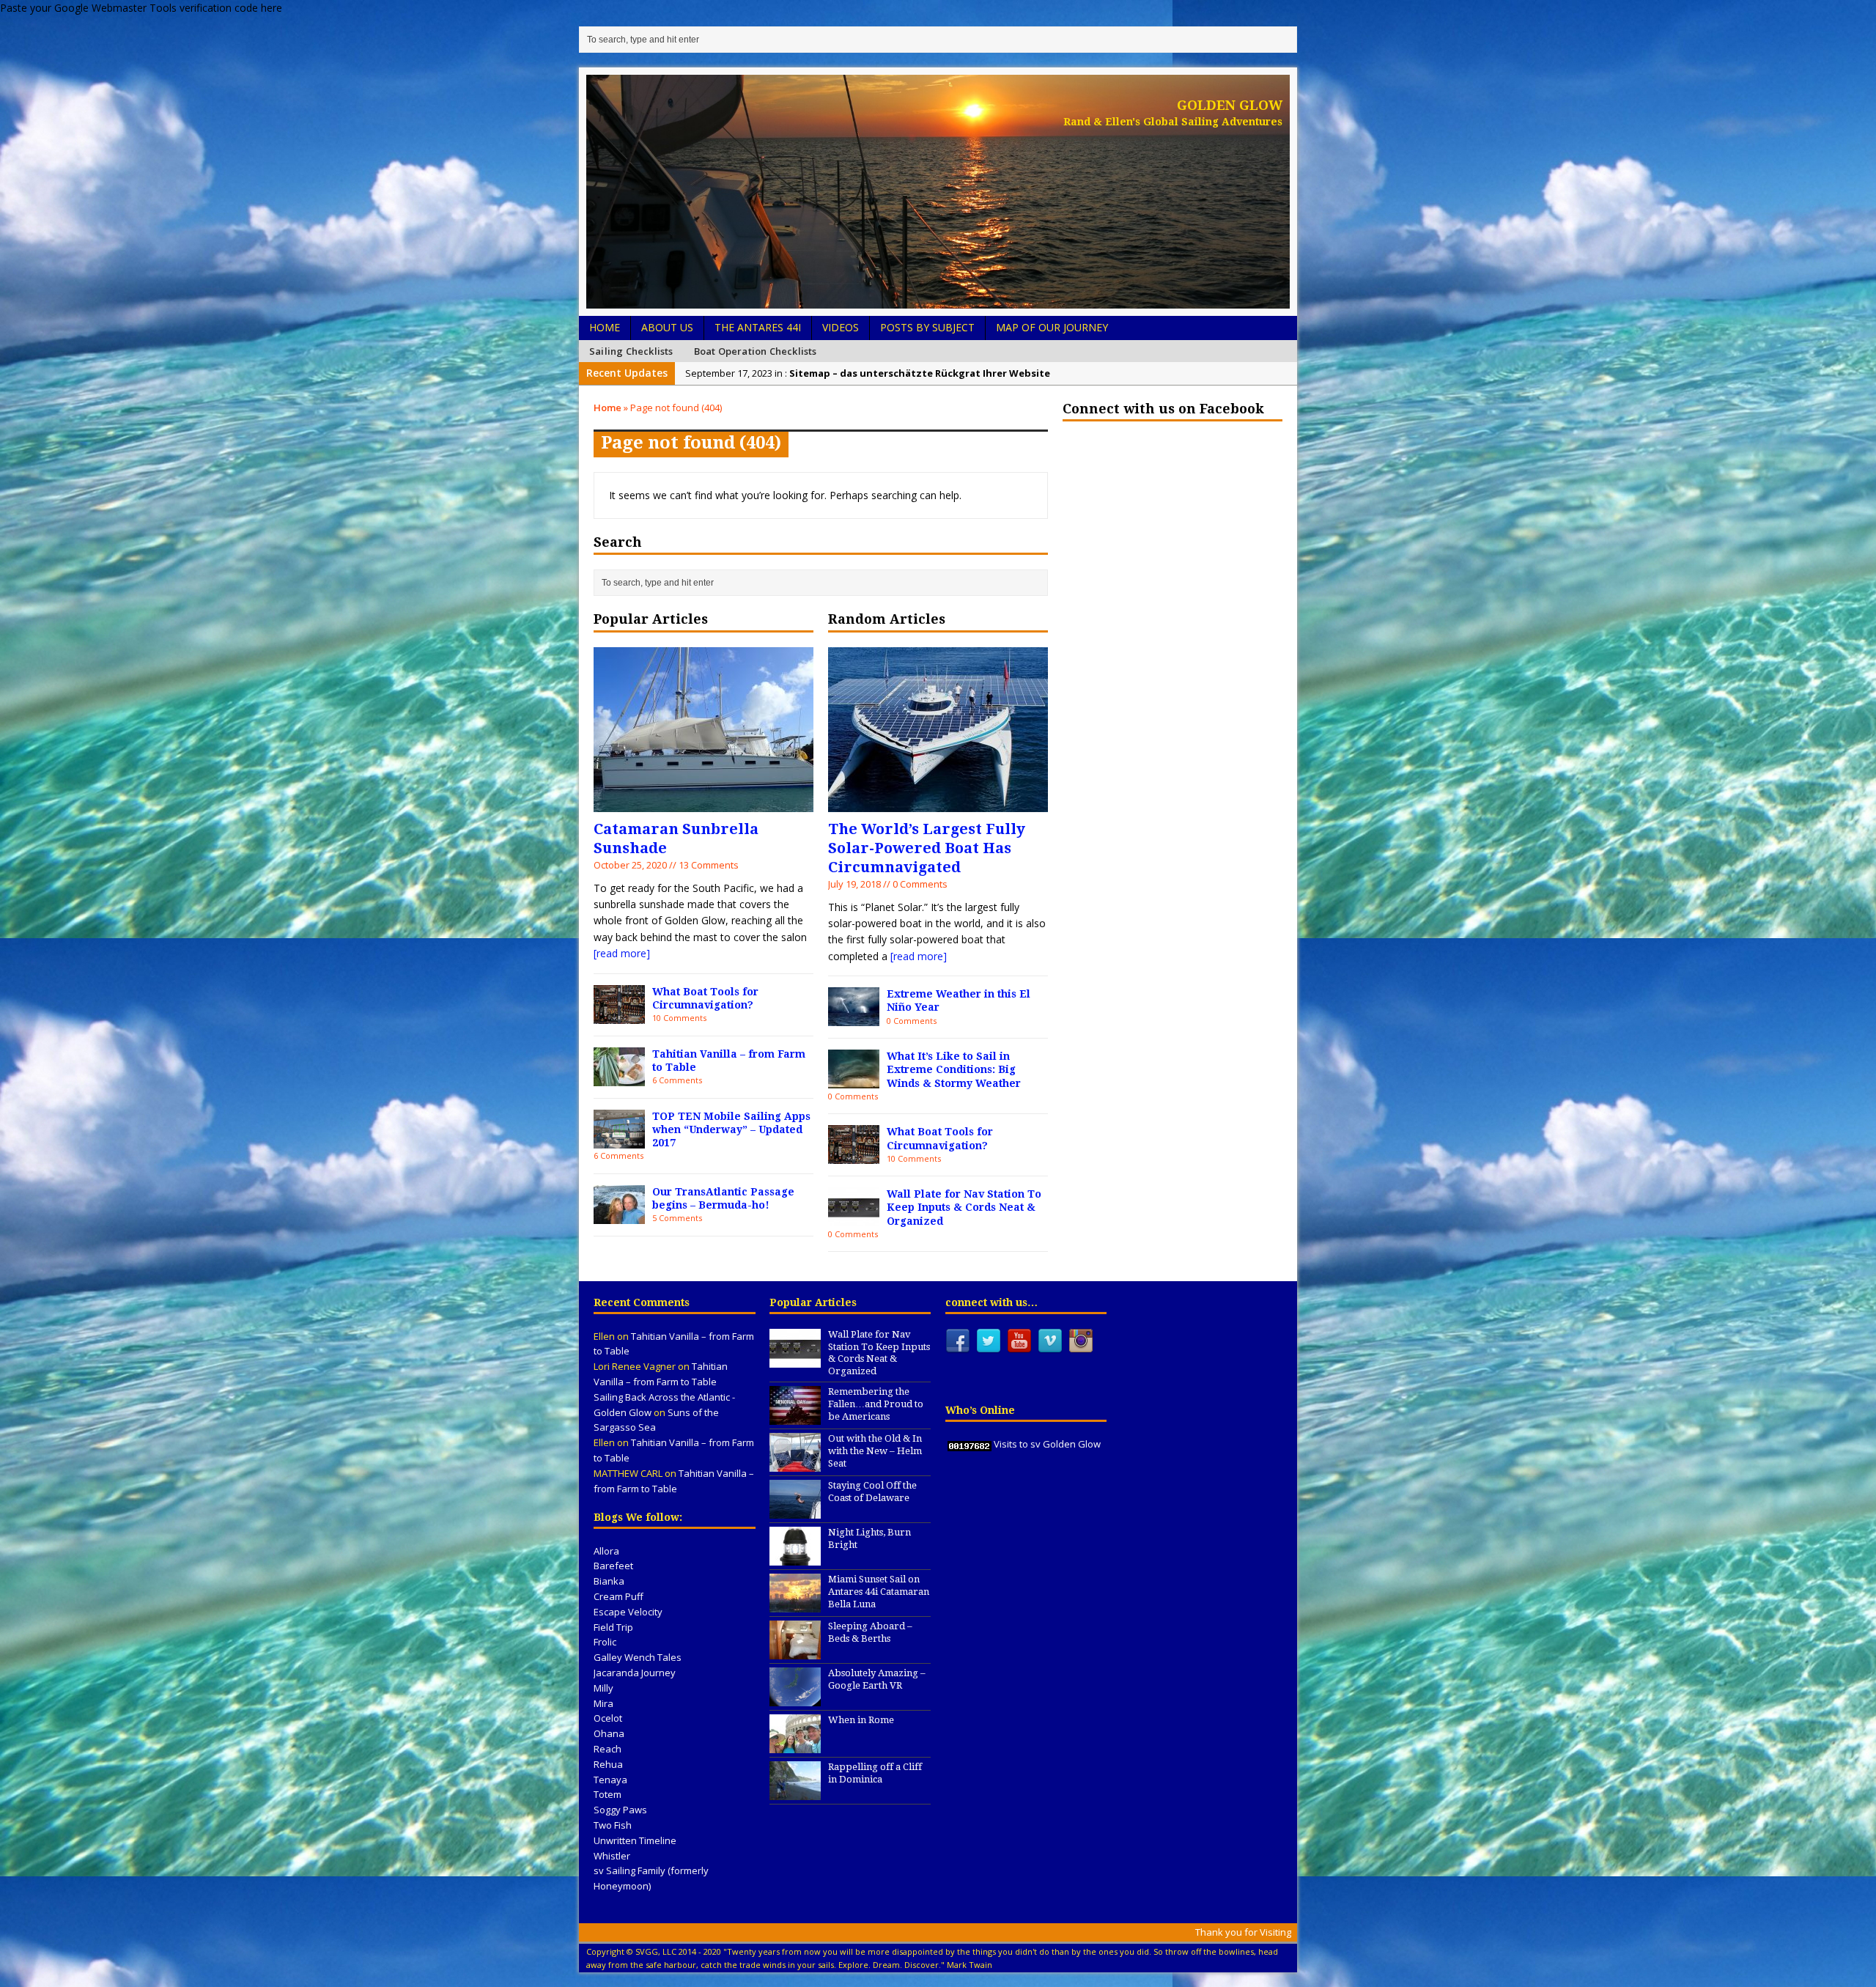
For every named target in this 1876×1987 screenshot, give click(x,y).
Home (605, 327)
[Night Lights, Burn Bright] (795, 1557)
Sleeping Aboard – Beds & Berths (870, 1632)
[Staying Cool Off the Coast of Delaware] (795, 1511)
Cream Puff (618, 1596)
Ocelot (608, 1718)
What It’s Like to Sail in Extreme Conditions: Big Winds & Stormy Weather (954, 1069)
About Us (667, 327)
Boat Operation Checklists (756, 351)
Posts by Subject (927, 327)
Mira (603, 1703)
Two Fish (613, 1825)
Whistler (612, 1856)
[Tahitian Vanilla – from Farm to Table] (619, 1077)
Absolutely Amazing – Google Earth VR (877, 1679)
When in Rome (861, 1720)
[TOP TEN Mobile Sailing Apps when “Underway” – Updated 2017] (619, 1139)
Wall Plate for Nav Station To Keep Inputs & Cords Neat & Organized (964, 1207)
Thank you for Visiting (1243, 1932)
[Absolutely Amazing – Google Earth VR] (795, 1698)
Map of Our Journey (1052, 327)
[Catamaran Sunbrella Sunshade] (703, 803)
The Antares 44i (758, 327)
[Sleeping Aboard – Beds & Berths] (795, 1651)
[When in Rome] (795, 1745)
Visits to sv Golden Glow (1047, 1444)
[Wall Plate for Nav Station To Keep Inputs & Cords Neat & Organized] (854, 1218)
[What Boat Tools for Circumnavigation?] (619, 1015)
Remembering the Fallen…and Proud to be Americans (876, 1404)
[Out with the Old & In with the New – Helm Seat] (795, 1464)
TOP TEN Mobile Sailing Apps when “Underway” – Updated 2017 (731, 1129)
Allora (606, 1551)
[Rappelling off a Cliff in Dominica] (795, 1792)
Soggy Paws (620, 1810)
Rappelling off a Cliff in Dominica (875, 1773)
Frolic (605, 1642)
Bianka (609, 1581)
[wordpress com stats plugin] (970, 1444)
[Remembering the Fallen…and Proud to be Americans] (795, 1417)
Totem (608, 1794)
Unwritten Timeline (635, 1840)
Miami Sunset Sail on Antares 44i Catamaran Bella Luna (879, 1592)
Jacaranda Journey (635, 1673)
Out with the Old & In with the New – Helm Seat (875, 1451)
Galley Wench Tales (638, 1657)
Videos (841, 327)
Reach (608, 1749)
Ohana (609, 1733)
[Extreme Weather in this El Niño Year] (854, 1018)
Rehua (608, 1764)
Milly (603, 1688)
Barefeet (613, 1566)
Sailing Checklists (631, 351)
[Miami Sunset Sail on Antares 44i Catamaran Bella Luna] (795, 1604)
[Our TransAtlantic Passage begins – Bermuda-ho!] (619, 1215)
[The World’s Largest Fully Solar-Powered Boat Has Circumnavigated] (938, 803)
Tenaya (610, 1780)
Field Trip (613, 1627)
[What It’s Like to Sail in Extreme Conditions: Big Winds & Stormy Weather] (854, 1080)
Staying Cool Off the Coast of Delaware (872, 1492)
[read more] (622, 953)
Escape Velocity (628, 1612)
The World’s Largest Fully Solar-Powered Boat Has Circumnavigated (927, 848)
